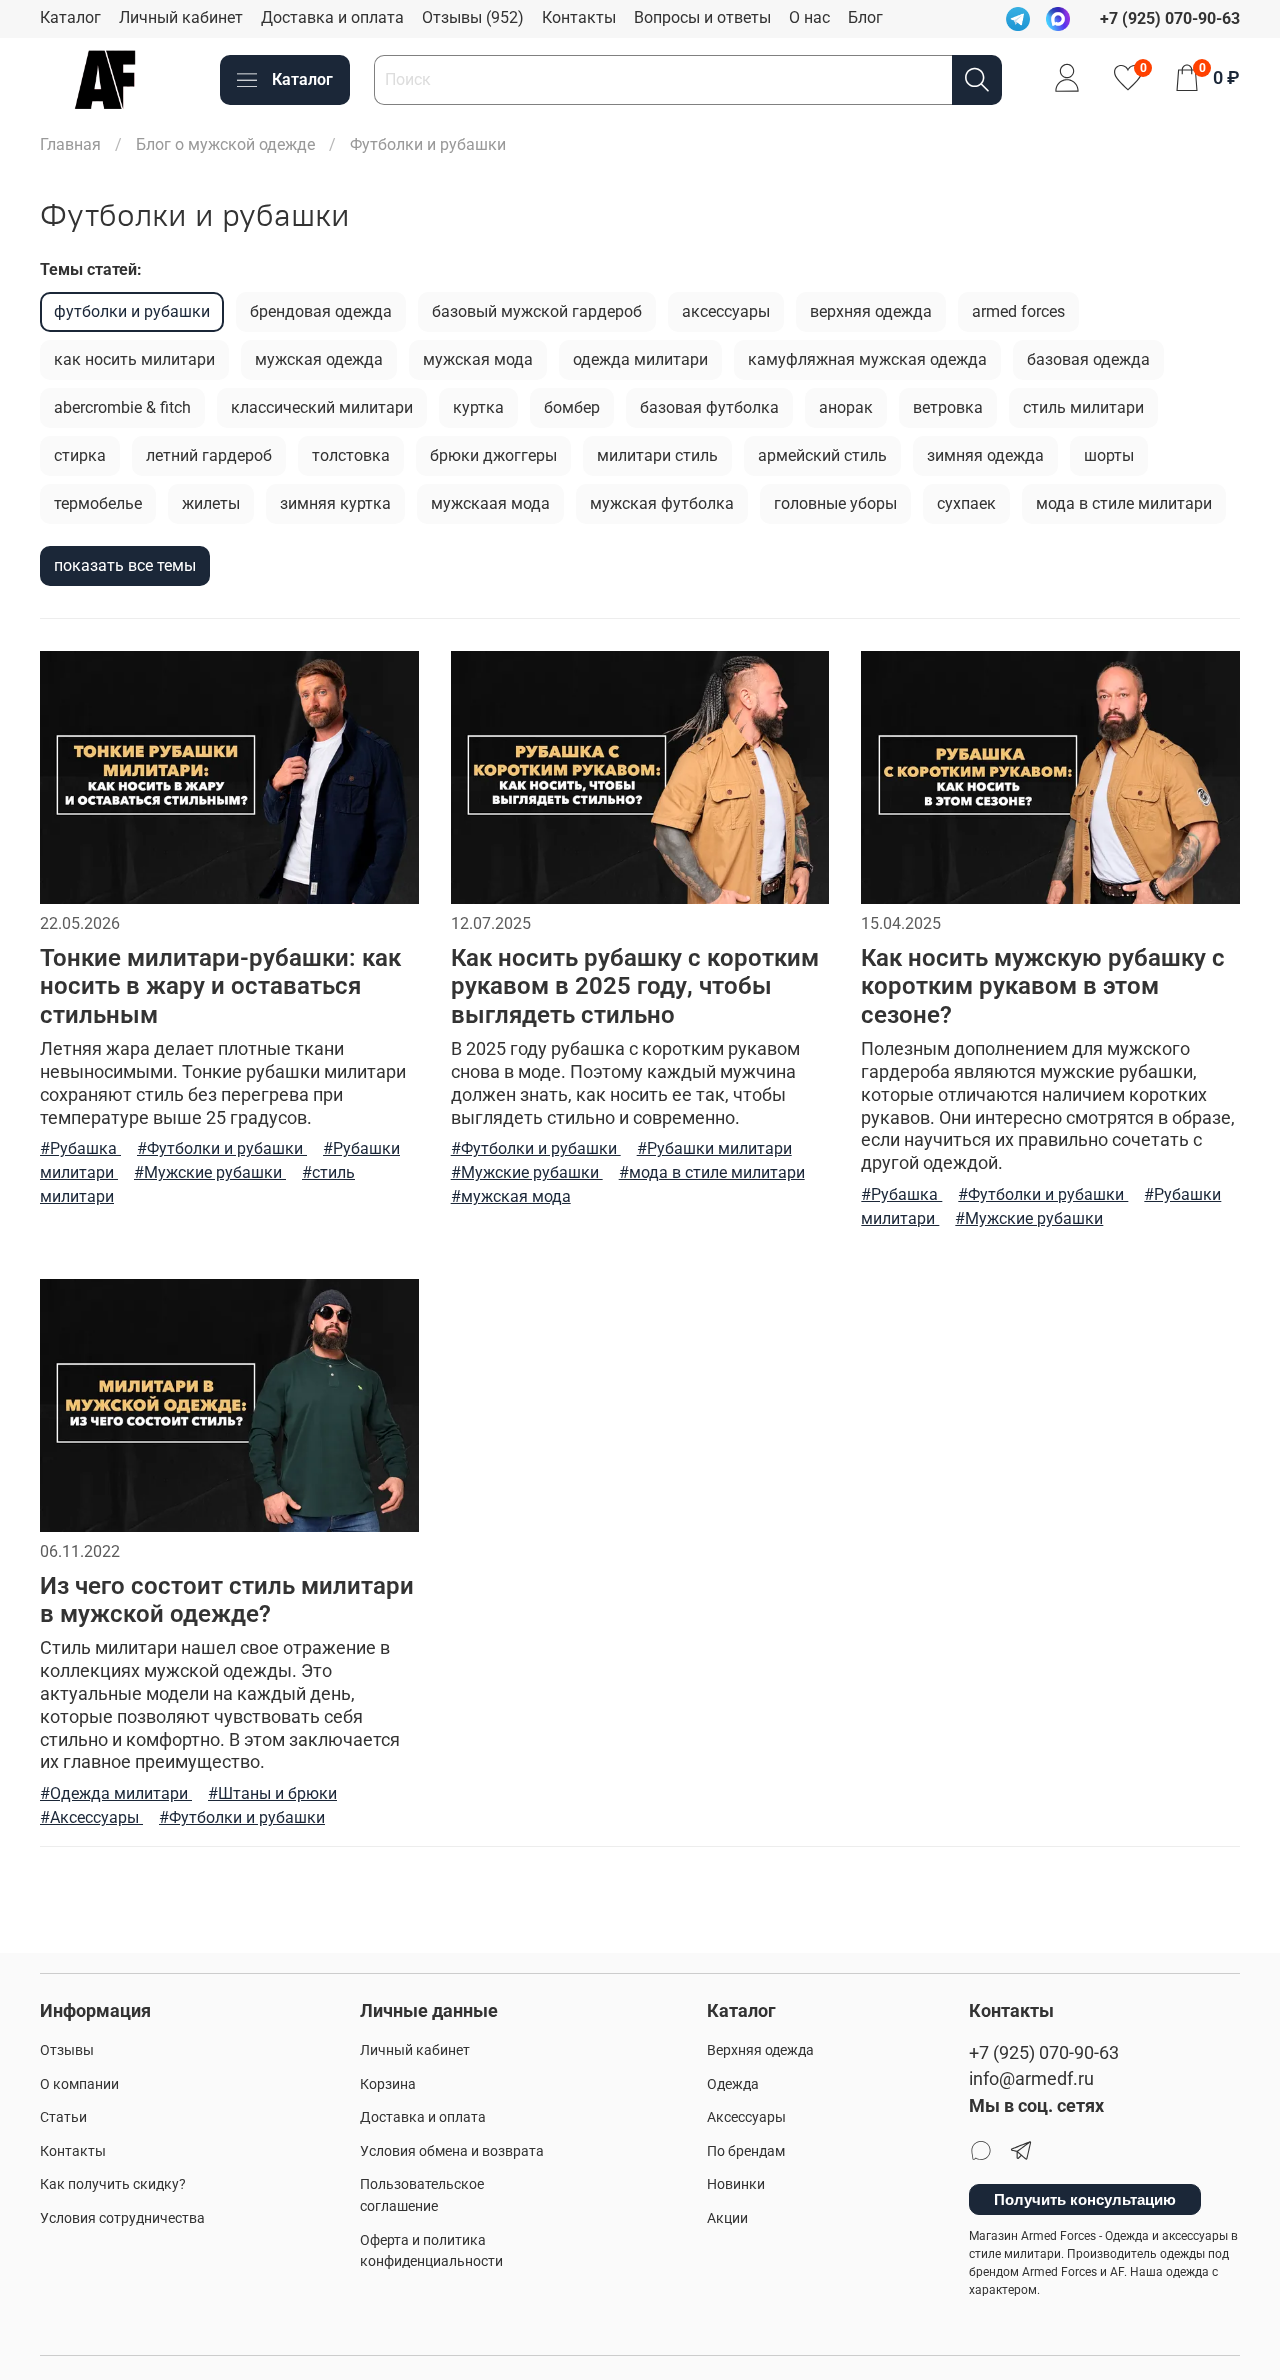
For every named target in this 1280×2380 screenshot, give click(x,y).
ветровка (948, 407)
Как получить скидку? (113, 2184)
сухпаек (966, 503)
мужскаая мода (490, 503)
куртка (478, 407)
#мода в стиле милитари (712, 1172)
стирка (80, 455)
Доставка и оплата (332, 17)
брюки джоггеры (493, 455)
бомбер (572, 407)
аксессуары (726, 311)
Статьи (63, 2117)
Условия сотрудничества (122, 2218)
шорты (1109, 455)
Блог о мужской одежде (225, 144)
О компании (79, 2084)
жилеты (211, 503)
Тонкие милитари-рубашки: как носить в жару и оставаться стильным (220, 987)
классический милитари (322, 407)
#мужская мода (511, 1196)
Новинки (736, 2184)
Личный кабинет (181, 17)
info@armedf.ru (1031, 2079)
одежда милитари (640, 359)
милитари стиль (657, 455)
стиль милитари (1083, 407)
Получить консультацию (1085, 2199)
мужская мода (478, 359)
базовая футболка (709, 407)
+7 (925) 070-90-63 (1044, 2053)
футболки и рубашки (132, 311)
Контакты (579, 17)
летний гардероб (209, 455)
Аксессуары (746, 2117)
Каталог (70, 17)
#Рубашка (80, 1148)
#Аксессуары (91, 1817)
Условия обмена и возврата (452, 2151)
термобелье (98, 503)
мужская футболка (662, 503)
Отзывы (67, 2050)
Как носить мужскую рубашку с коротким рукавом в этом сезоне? (1043, 987)
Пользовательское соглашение (422, 2195)
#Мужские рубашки (210, 1172)
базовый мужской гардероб (537, 311)
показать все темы (125, 565)
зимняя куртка (335, 503)
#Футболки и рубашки (222, 1148)
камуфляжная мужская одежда (867, 359)
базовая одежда (1088, 359)
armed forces (1018, 311)
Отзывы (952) (473, 17)
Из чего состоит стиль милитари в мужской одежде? (227, 1600)
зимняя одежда (985, 455)
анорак (846, 407)
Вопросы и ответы (702, 17)
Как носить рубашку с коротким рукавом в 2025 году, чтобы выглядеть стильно (635, 987)
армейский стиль (822, 455)
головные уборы (835, 503)
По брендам (746, 2151)
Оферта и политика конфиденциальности (431, 2251)
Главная (70, 144)
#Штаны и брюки (272, 1793)
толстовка (351, 455)
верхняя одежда (871, 311)
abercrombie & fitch (122, 407)
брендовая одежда (321, 311)
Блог (865, 17)
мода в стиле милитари (1124, 503)
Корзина (388, 2084)
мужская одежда (319, 359)
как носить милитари (134, 359)
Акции (727, 2218)
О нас (809, 17)
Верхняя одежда (760, 2050)
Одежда (733, 2084)
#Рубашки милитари (714, 1148)
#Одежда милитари (116, 1793)
